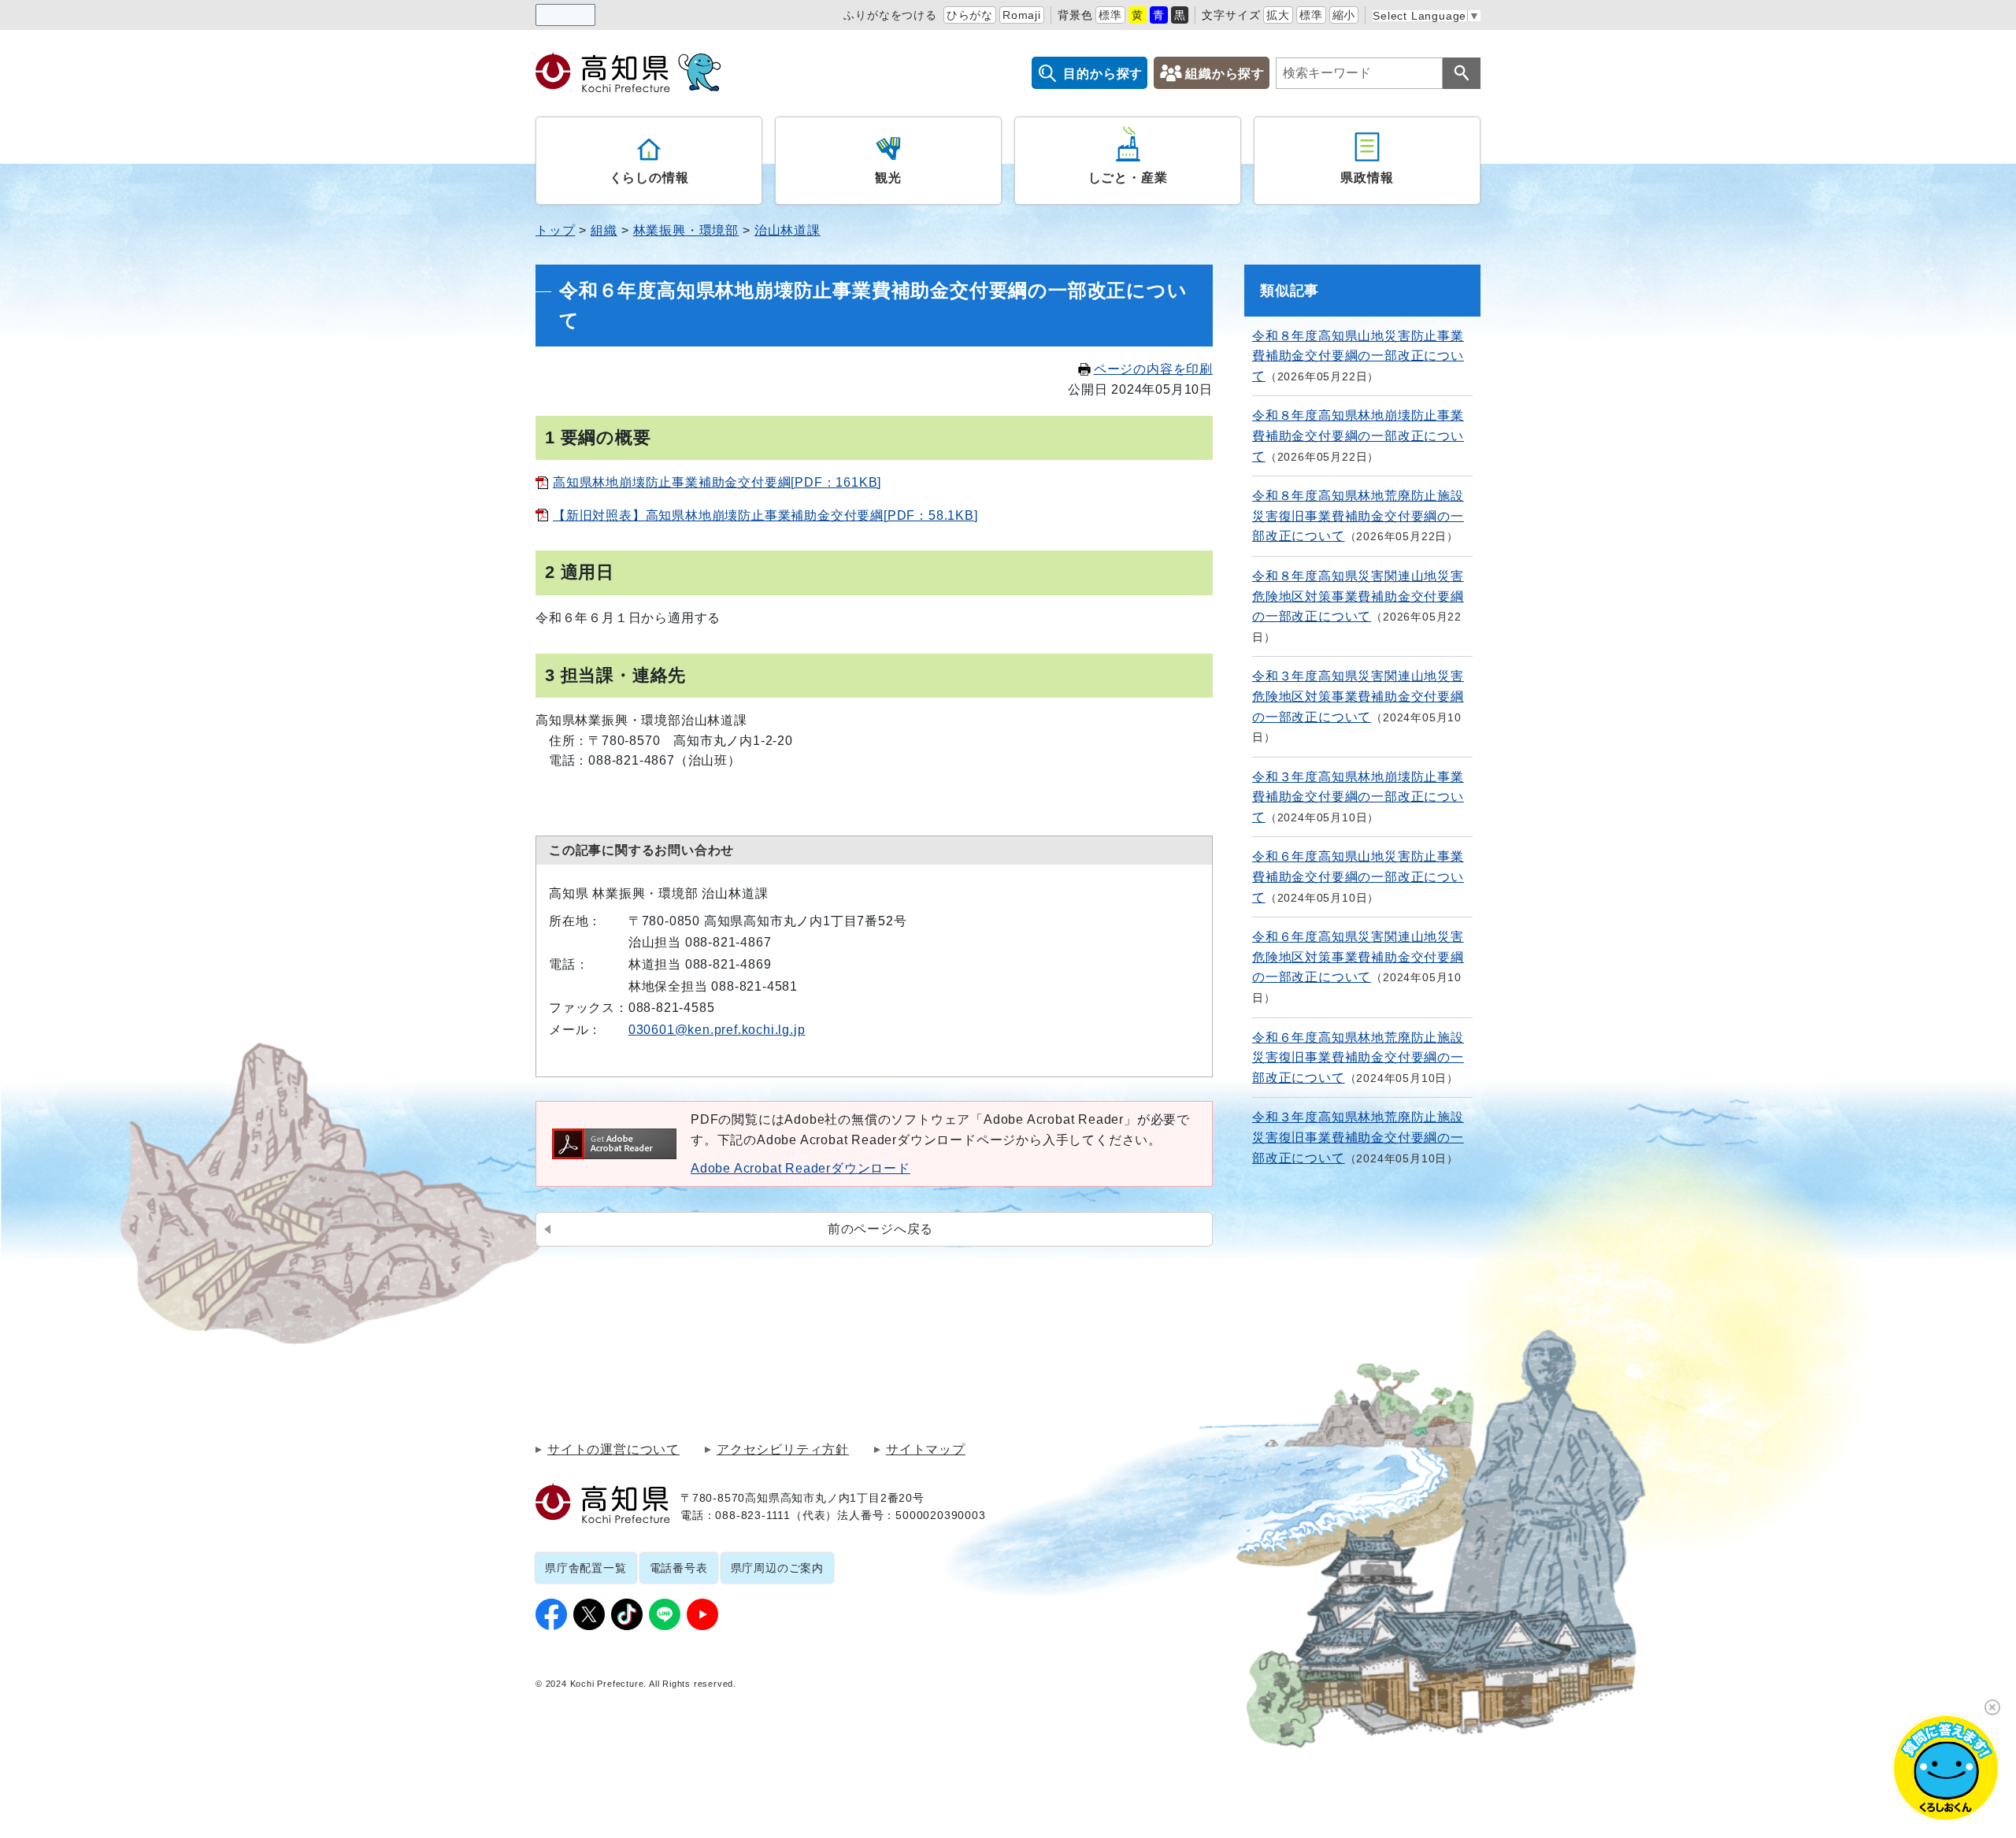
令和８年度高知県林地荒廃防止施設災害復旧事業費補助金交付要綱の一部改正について (1358, 516)
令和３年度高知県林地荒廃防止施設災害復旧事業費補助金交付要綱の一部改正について (1358, 1137)
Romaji (1022, 15)
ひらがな (970, 15)
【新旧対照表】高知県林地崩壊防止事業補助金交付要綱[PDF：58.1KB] (765, 515)
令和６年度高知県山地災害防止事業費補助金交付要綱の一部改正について (1358, 876)
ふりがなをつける (890, 15)
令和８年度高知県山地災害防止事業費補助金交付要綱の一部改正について (1358, 356)
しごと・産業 (1128, 178)
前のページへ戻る (880, 1229)
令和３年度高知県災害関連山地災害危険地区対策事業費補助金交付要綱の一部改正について (1358, 696)
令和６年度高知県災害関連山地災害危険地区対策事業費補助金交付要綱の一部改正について (1358, 957)
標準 (1110, 15)
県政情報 (1367, 178)
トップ (555, 230)
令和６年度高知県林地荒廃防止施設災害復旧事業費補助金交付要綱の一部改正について (1358, 1058)
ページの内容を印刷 (1153, 369)
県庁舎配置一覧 (586, 1568)
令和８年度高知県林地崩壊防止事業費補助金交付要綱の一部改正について (1358, 435)
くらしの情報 (649, 178)
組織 (604, 230)
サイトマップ (926, 1450)
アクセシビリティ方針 (783, 1450)
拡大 (1278, 15)
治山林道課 (787, 230)
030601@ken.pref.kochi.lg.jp (717, 1030)
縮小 (1344, 15)
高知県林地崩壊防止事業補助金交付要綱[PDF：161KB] (717, 482)
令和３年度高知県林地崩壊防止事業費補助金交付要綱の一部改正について (1358, 797)
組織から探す (1225, 74)
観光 (888, 178)
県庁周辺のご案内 (777, 1568)
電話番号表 (679, 1568)
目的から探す (1103, 74)
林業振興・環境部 (686, 230)
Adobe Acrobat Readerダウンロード (800, 1168)
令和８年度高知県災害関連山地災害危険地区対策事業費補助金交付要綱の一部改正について (1358, 596)
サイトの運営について (613, 1450)
